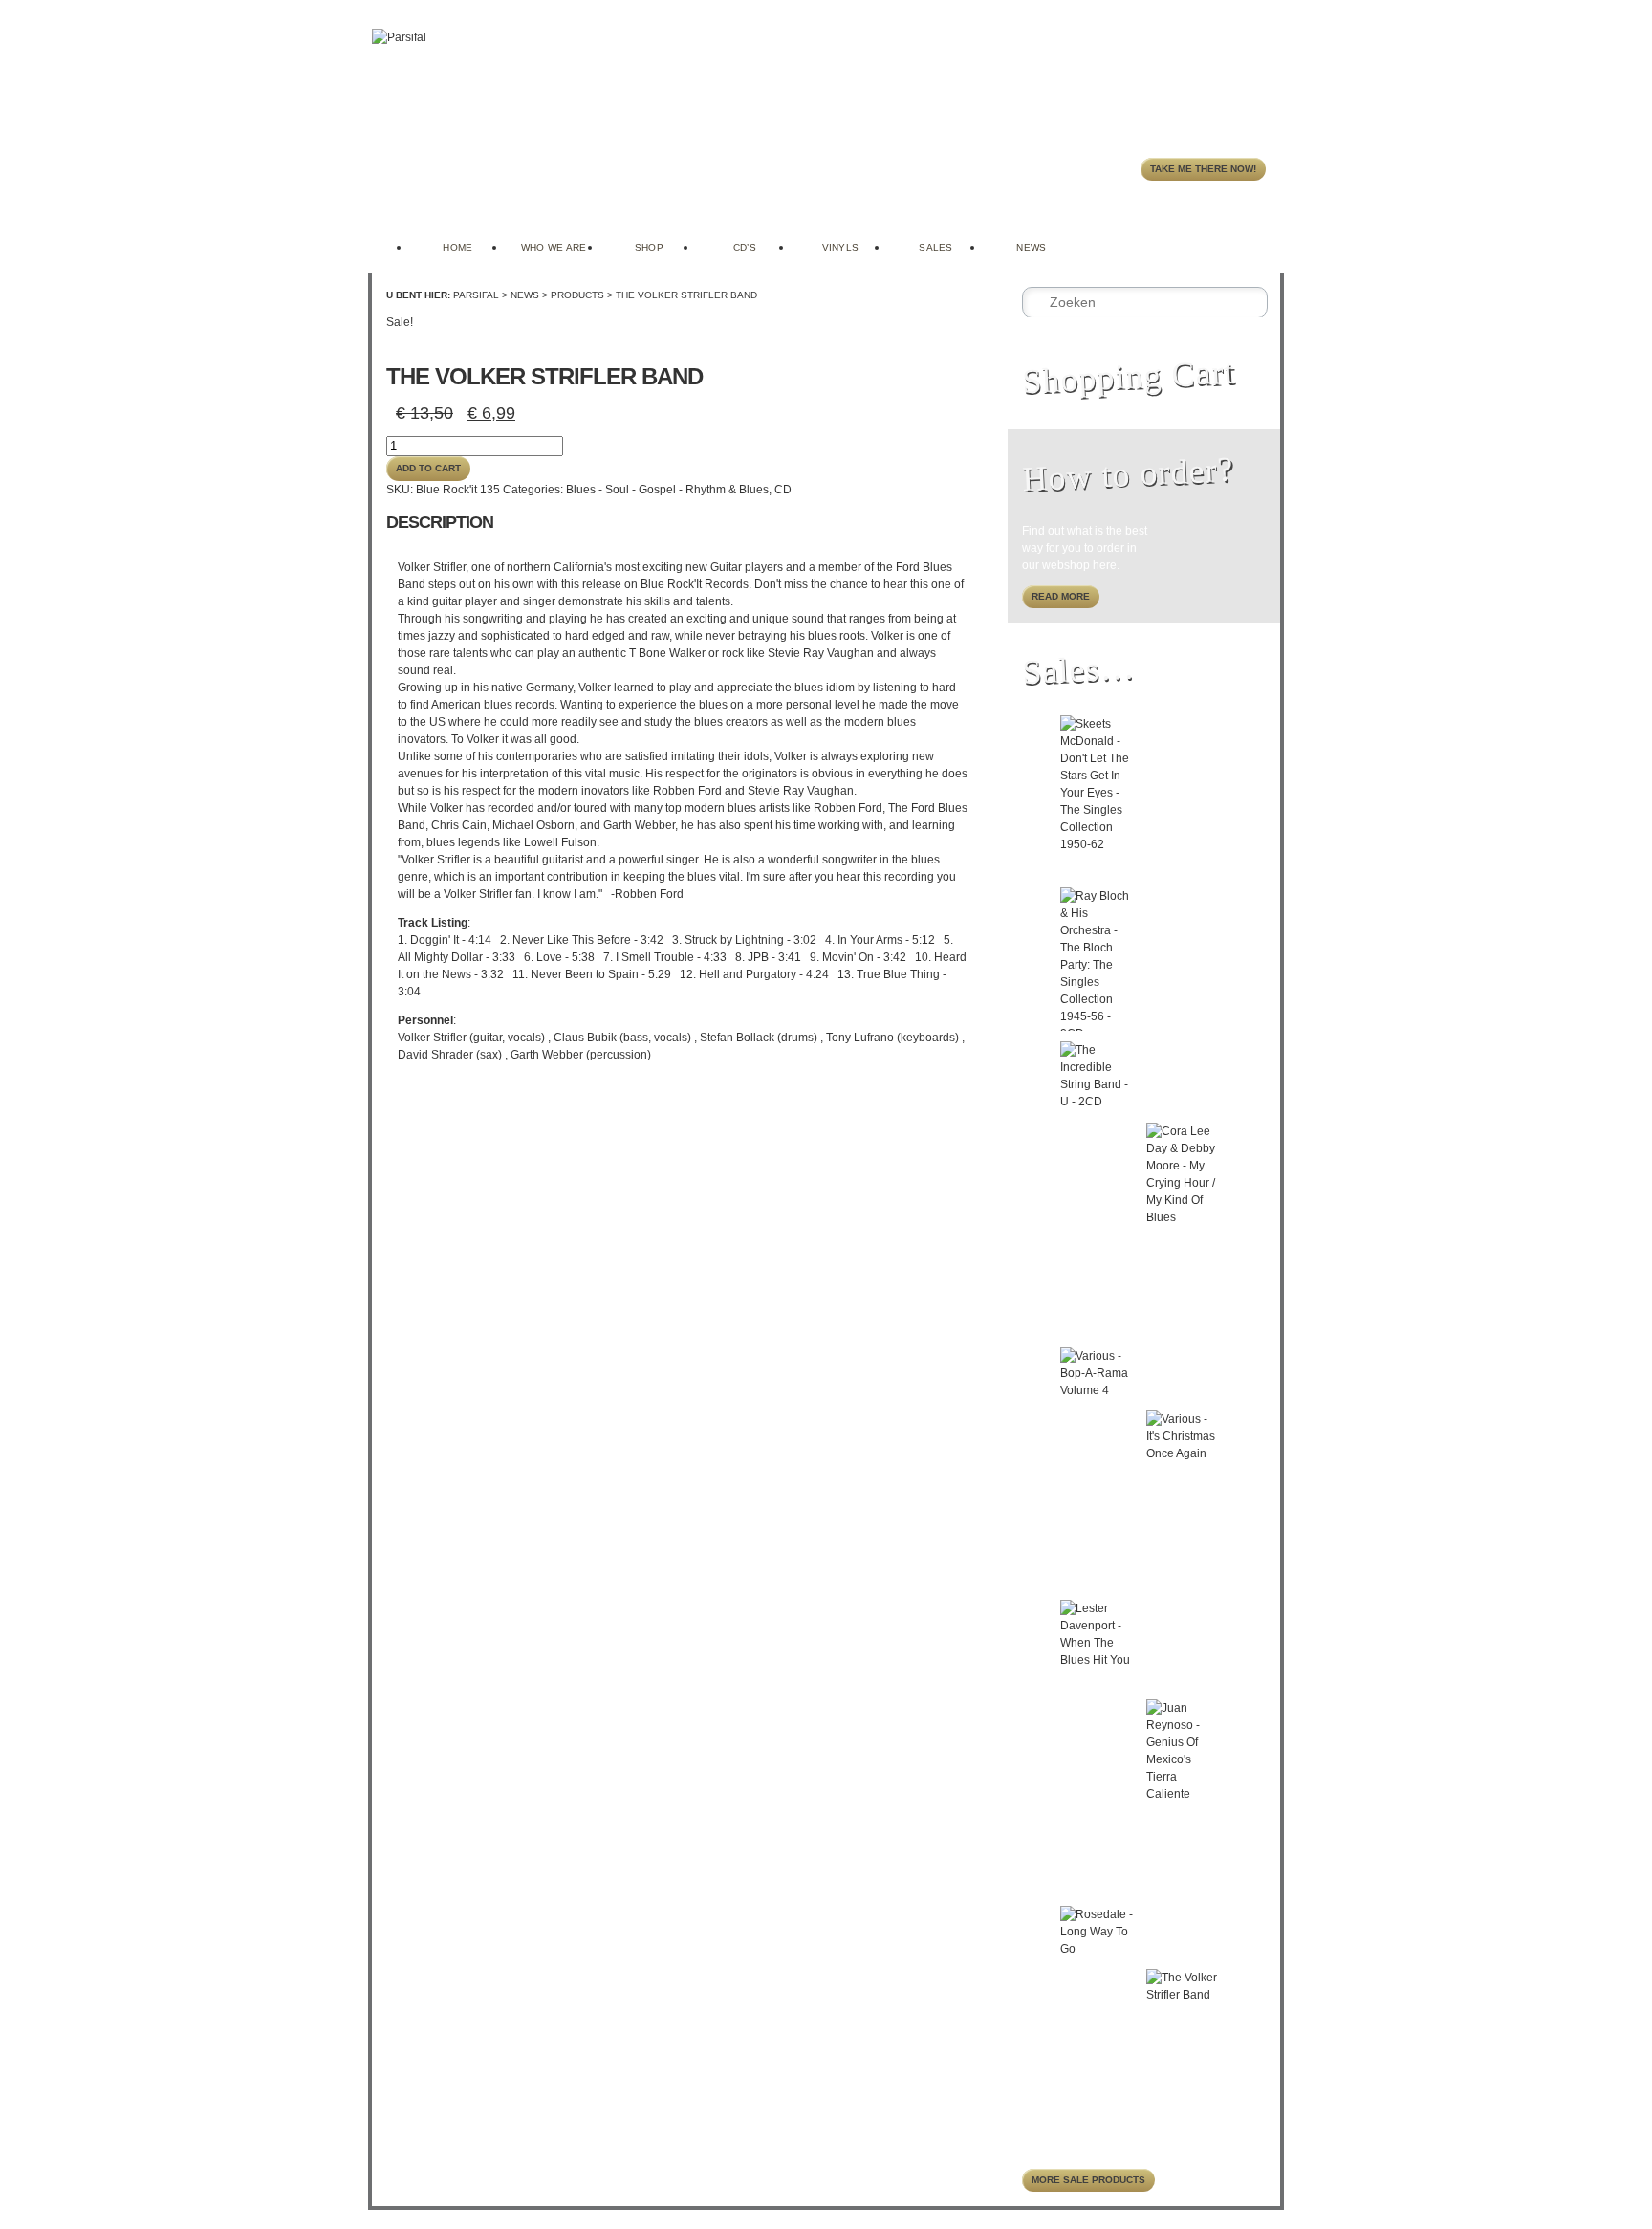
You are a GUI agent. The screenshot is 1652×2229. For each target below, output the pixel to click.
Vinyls (841, 247)
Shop (649, 247)
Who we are (554, 247)
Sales (936, 247)
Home (457, 247)
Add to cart (428, 468)
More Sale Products (1088, 2180)
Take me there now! (1203, 169)
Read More (1061, 596)
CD (783, 490)
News (1031, 247)
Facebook (1242, 229)
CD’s (745, 247)
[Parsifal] (399, 37)
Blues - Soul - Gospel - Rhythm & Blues (667, 490)
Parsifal (476, 295)
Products (577, 295)
